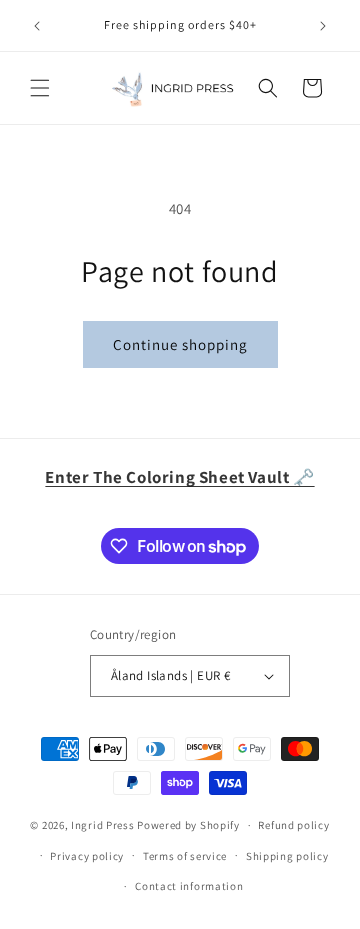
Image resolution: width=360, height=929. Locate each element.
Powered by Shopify (188, 825)
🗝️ (179, 477)
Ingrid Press (102, 825)
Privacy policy (87, 856)
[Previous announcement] (37, 26)
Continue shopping (180, 344)
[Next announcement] (323, 26)
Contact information (189, 886)
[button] (40, 88)
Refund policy (293, 825)
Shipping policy (287, 856)
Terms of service (185, 856)
